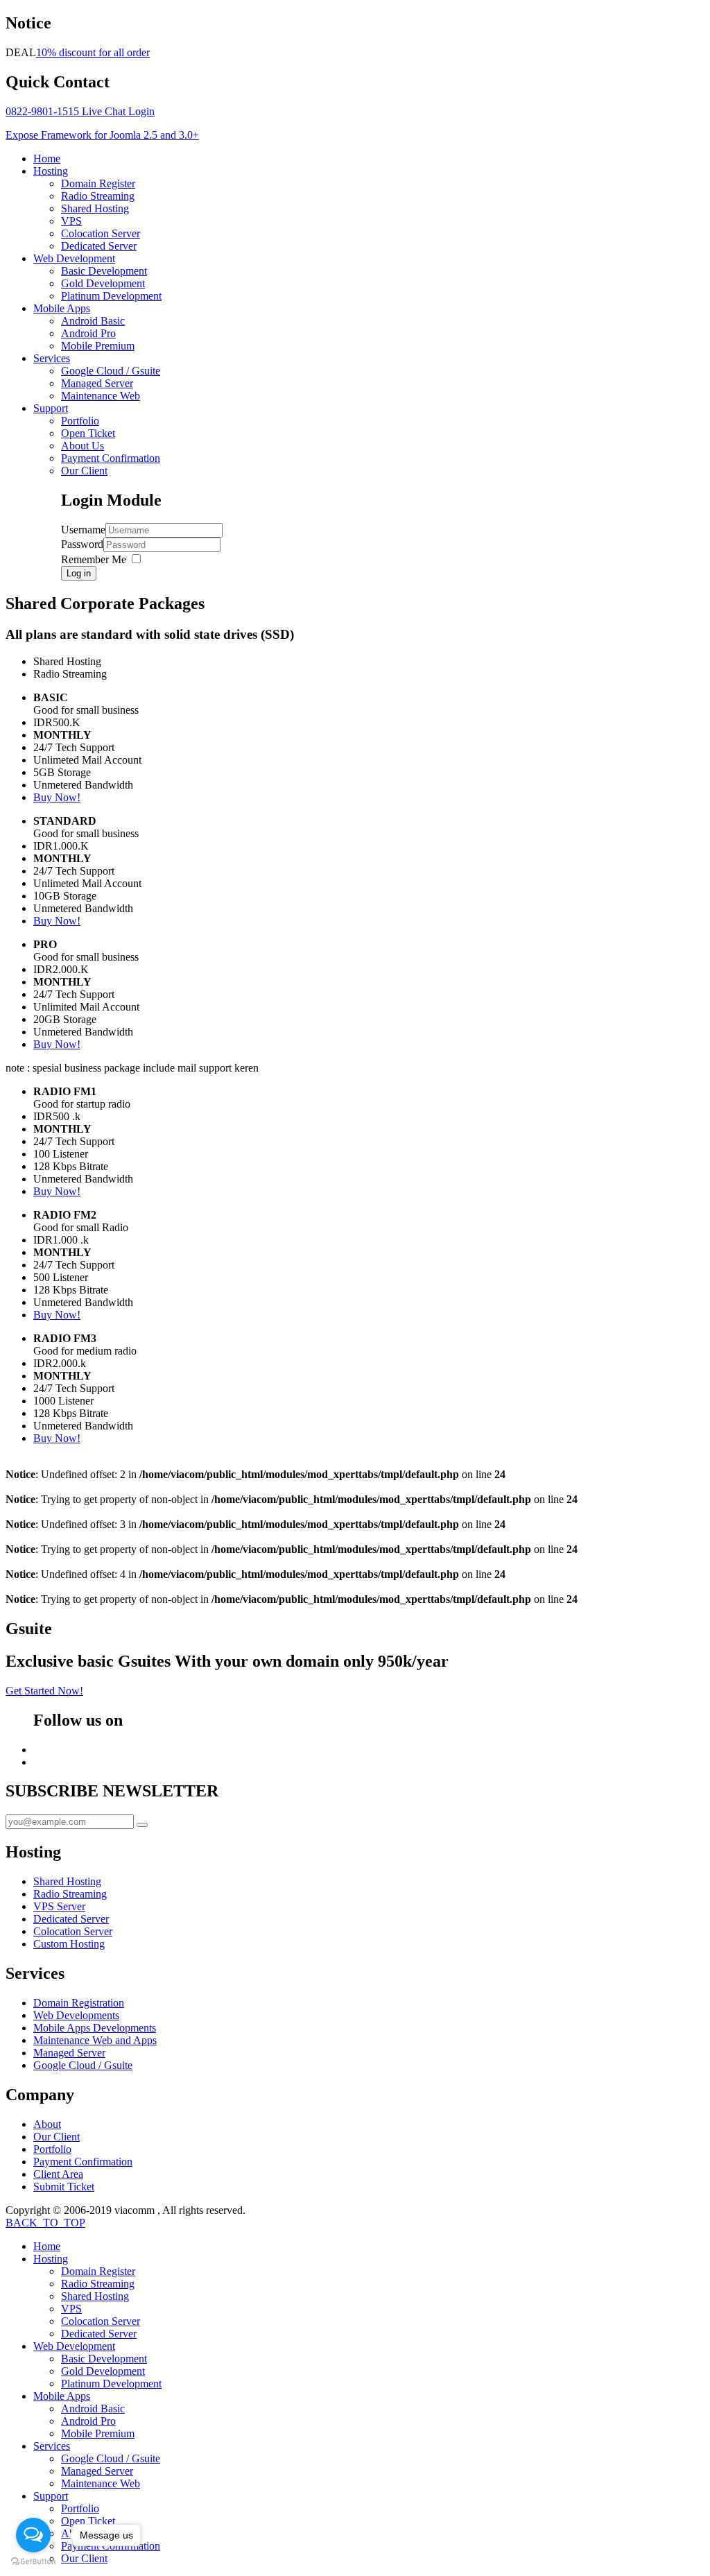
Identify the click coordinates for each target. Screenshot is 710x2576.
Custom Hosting (69, 1944)
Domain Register (98, 183)
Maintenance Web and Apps (95, 2040)
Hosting (51, 171)
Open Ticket (88, 433)
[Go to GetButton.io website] (33, 2562)
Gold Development (103, 283)
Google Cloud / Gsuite (111, 371)
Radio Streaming (98, 196)
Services (52, 358)
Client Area (58, 2174)
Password (82, 544)
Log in (79, 573)
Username (83, 530)
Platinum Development (111, 296)
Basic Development (104, 271)
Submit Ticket (64, 2187)
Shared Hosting (95, 208)
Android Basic (93, 321)
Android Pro (88, 333)
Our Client (84, 471)
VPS (71, 221)
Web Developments (76, 2015)
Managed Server (97, 383)
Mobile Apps (62, 308)
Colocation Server (101, 233)
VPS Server (59, 1906)
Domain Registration (79, 2003)
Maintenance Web (101, 396)
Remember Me (94, 559)
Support (51, 408)
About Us (83, 446)
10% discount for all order (93, 52)
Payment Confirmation (111, 458)
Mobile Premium (98, 346)
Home (47, 158)
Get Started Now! (44, 1691)
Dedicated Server (99, 246)
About (47, 2124)
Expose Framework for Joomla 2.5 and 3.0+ (102, 135)
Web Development (74, 258)
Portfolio (80, 421)
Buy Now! (57, 797)
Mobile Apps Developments (95, 2028)
